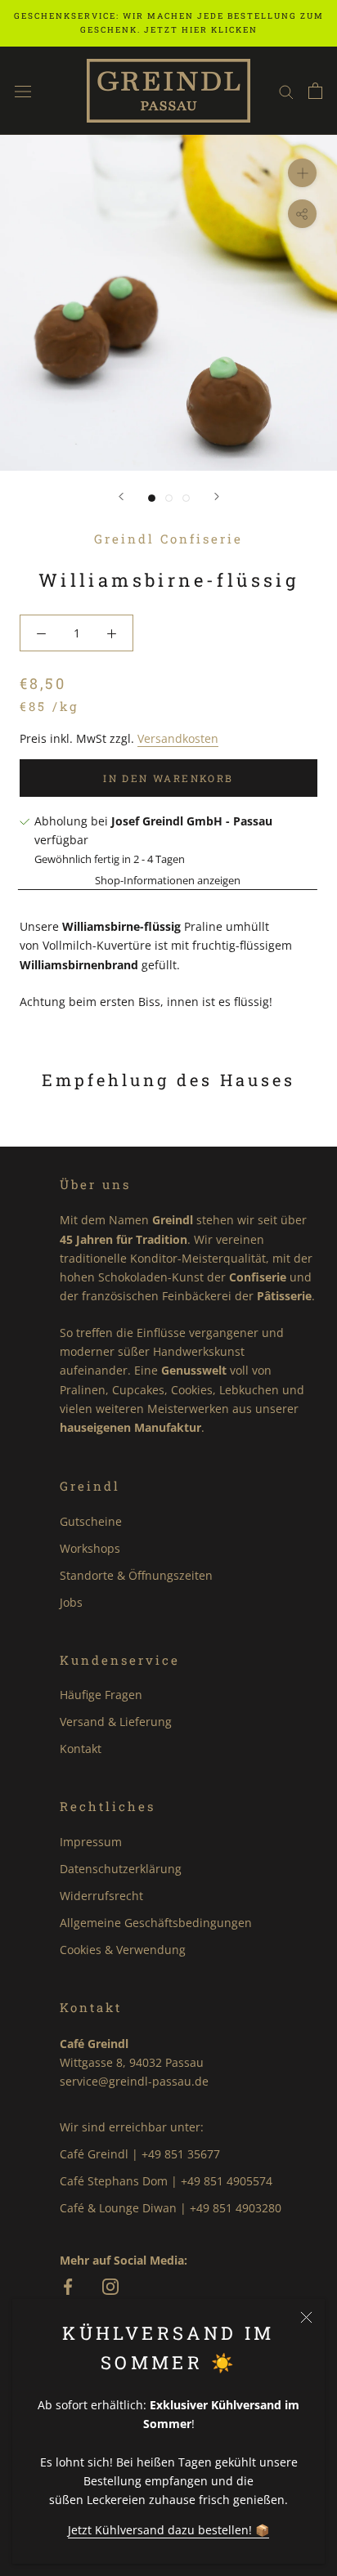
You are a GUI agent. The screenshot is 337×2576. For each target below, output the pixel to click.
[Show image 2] (169, 498)
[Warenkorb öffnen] (315, 91)
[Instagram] (110, 2288)
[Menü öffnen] (23, 90)
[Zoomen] (302, 173)
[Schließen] (306, 2317)
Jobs (71, 1602)
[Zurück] (121, 496)
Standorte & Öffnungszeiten (136, 1575)
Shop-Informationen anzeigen (168, 880)
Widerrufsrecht (101, 1896)
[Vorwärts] (217, 496)
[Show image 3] (186, 498)
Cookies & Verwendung (123, 1950)
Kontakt (81, 1749)
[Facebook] (68, 2288)
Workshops (90, 1548)
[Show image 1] (152, 498)
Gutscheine (91, 1521)
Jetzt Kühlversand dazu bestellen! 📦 (168, 2530)
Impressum (91, 1842)
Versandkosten (178, 738)
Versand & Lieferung (116, 1722)
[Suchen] (286, 91)
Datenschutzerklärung (121, 1869)
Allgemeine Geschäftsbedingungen (156, 1923)
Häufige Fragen (101, 1695)
